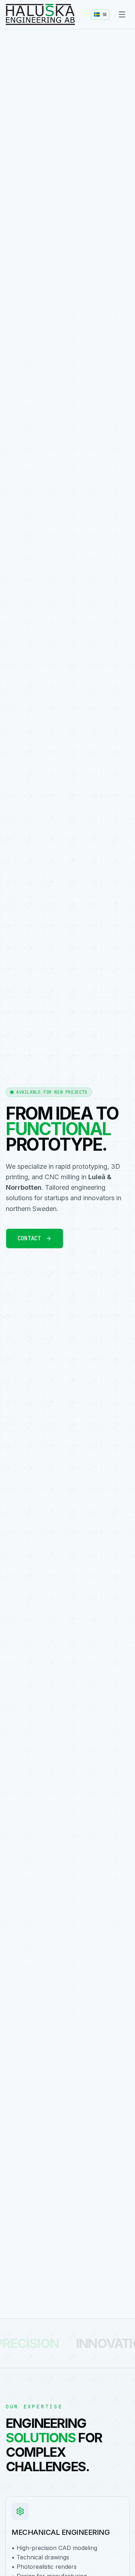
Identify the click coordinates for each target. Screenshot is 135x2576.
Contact (29, 1238)
